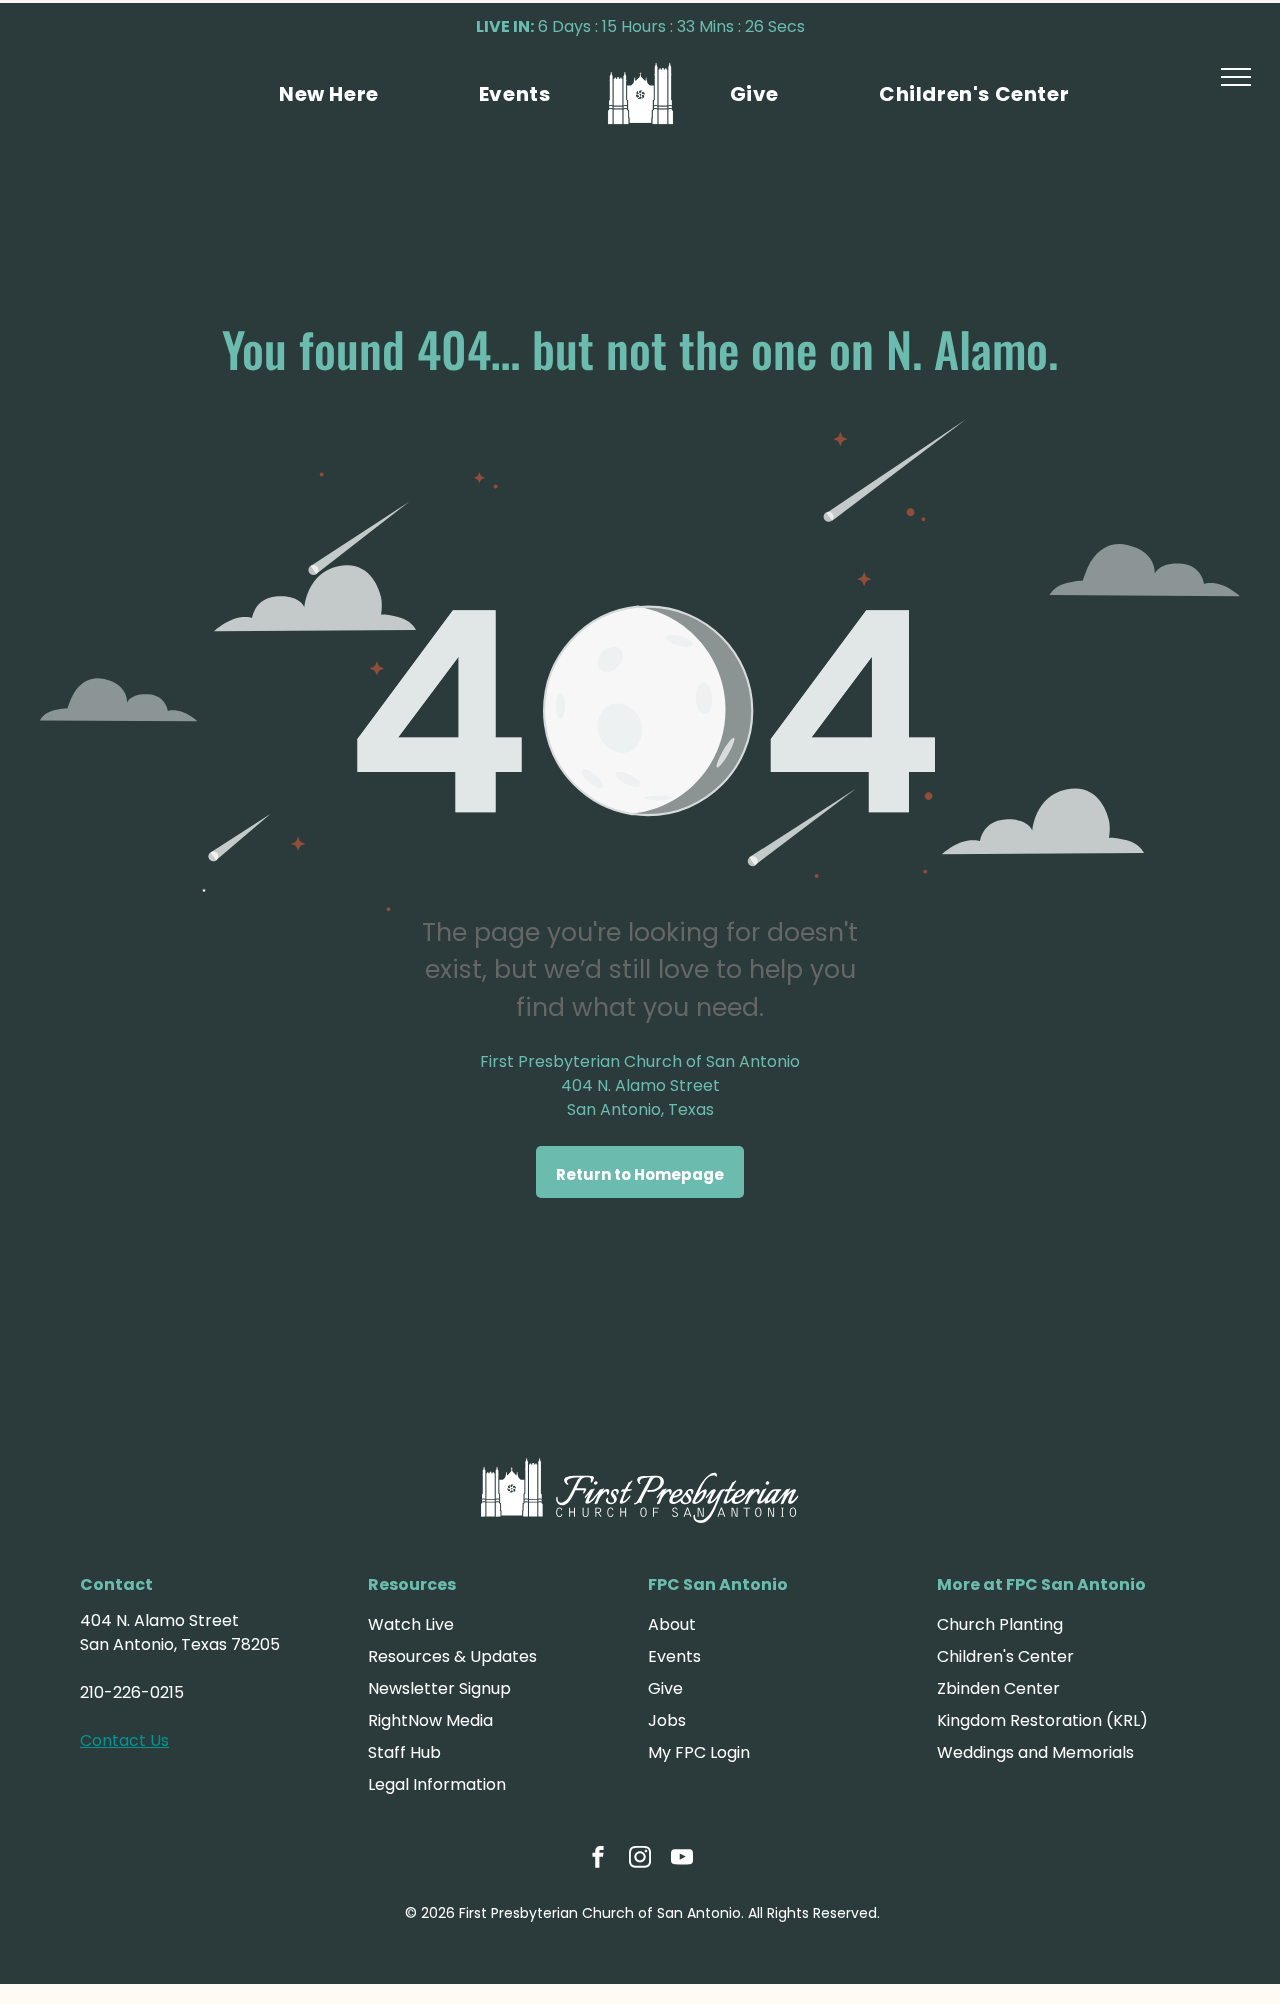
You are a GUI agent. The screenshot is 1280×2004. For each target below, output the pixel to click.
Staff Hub (404, 1752)
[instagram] (640, 1859)
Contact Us (124, 1740)
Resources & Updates (452, 1656)
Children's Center (1005, 1656)
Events (674, 1656)
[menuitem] (329, 94)
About (672, 1624)
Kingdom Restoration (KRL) (1042, 1720)
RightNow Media (430, 1720)
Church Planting (1000, 1624)
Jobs (667, 1720)
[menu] (1236, 77)
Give (665, 1688)
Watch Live (411, 1624)
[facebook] (598, 1859)
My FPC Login (699, 1752)
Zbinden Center (998, 1688)
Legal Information (437, 1784)
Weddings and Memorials (1035, 1752)
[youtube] (682, 1859)
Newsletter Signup (439, 1688)
